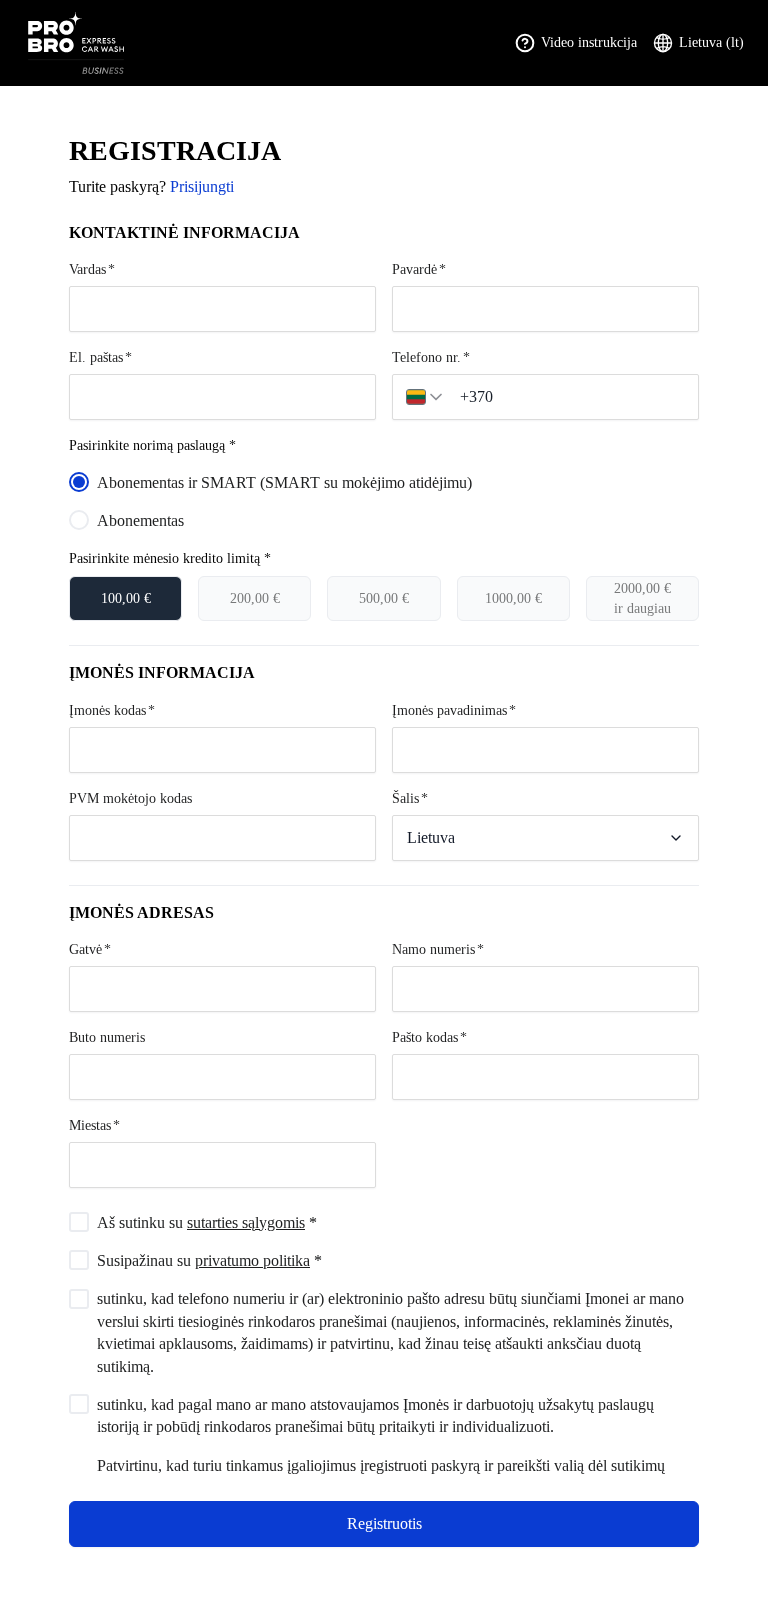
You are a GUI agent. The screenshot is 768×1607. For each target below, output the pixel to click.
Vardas (87, 269)
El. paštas (96, 357)
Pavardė (414, 269)
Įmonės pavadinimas (449, 710)
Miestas (90, 1125)
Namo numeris (433, 949)
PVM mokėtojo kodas (130, 798)
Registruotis (384, 1523)
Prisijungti (202, 186)
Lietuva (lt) (711, 42)
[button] (426, 397)
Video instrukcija (589, 42)
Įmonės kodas (107, 710)
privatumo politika (252, 1260)
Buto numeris (107, 1037)
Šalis (405, 798)
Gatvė (85, 949)
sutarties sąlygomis (246, 1222)
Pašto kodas (425, 1037)
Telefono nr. (426, 357)
